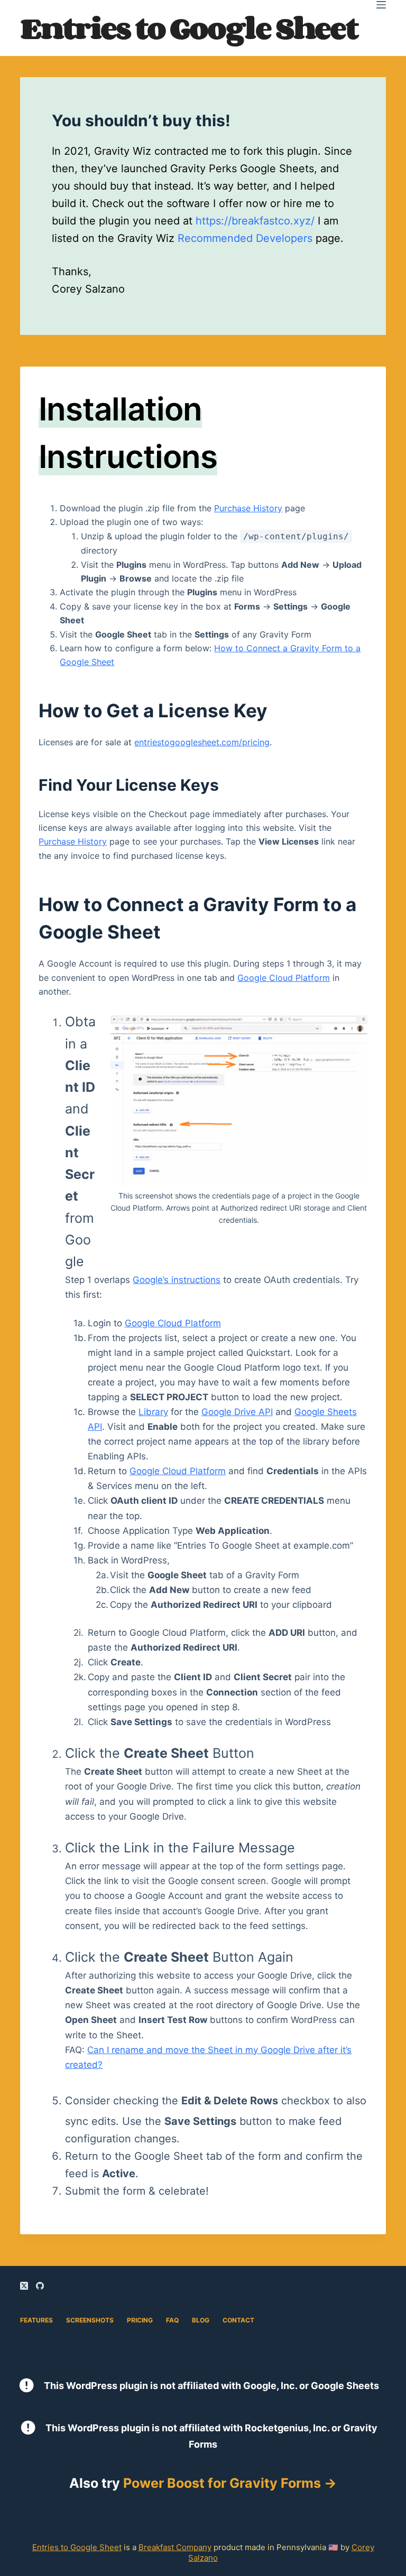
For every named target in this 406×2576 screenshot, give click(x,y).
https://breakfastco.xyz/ (255, 221)
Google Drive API (237, 1412)
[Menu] (381, 5)
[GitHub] (40, 2286)
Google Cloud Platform (284, 978)
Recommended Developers (245, 238)
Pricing (140, 2320)
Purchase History (248, 508)
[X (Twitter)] (24, 2286)
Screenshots (90, 2320)
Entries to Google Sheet (189, 28)
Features (36, 2320)
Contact (238, 2320)
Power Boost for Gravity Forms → (230, 2483)
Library (153, 1412)
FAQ (172, 2320)
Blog (201, 2320)
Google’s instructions (177, 1280)
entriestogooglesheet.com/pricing (202, 742)
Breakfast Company (175, 2547)
